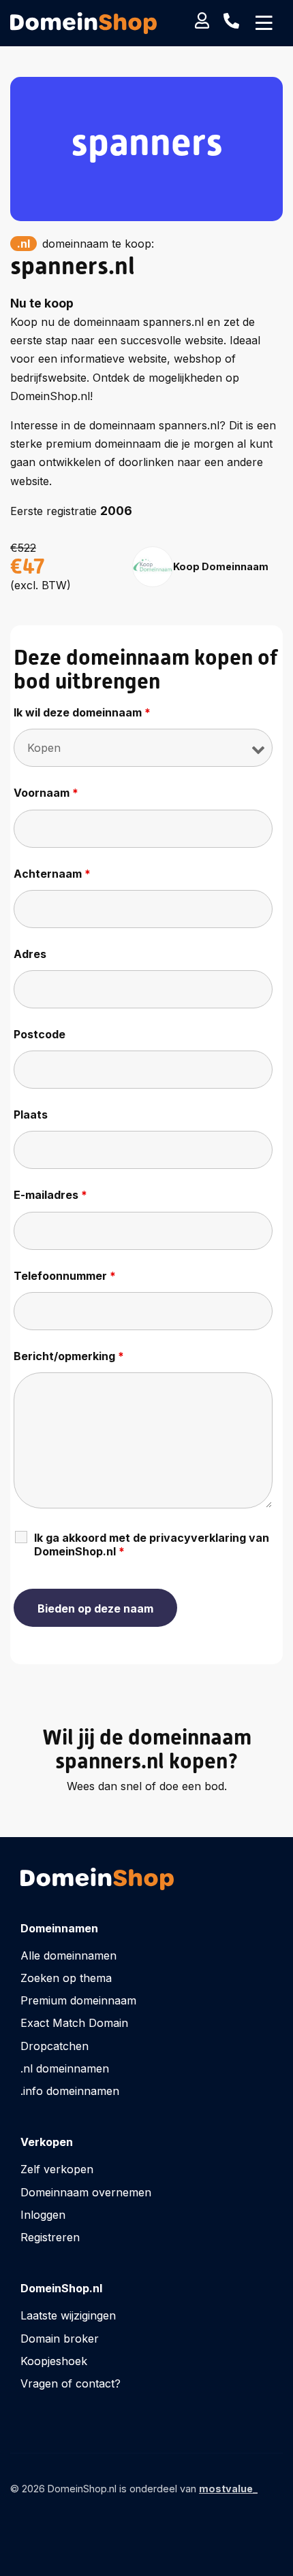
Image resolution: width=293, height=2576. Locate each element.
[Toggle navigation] (264, 23)
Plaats (31, 1114)
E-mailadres (50, 1195)
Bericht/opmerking (69, 1356)
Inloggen (43, 2215)
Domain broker (60, 2339)
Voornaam (46, 793)
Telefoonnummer (65, 1276)
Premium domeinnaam (78, 2000)
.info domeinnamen (70, 2091)
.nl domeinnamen (65, 2068)
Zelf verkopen (57, 2169)
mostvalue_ (228, 2489)
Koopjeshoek (54, 2361)
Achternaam (52, 874)
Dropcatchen (55, 2046)
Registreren (50, 2237)
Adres (30, 954)
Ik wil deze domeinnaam (82, 712)
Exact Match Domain (74, 2023)
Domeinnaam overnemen (86, 2192)
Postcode (40, 1034)
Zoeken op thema (66, 1978)
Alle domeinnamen (68, 1955)
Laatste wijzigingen (68, 2315)
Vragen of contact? (71, 2383)
